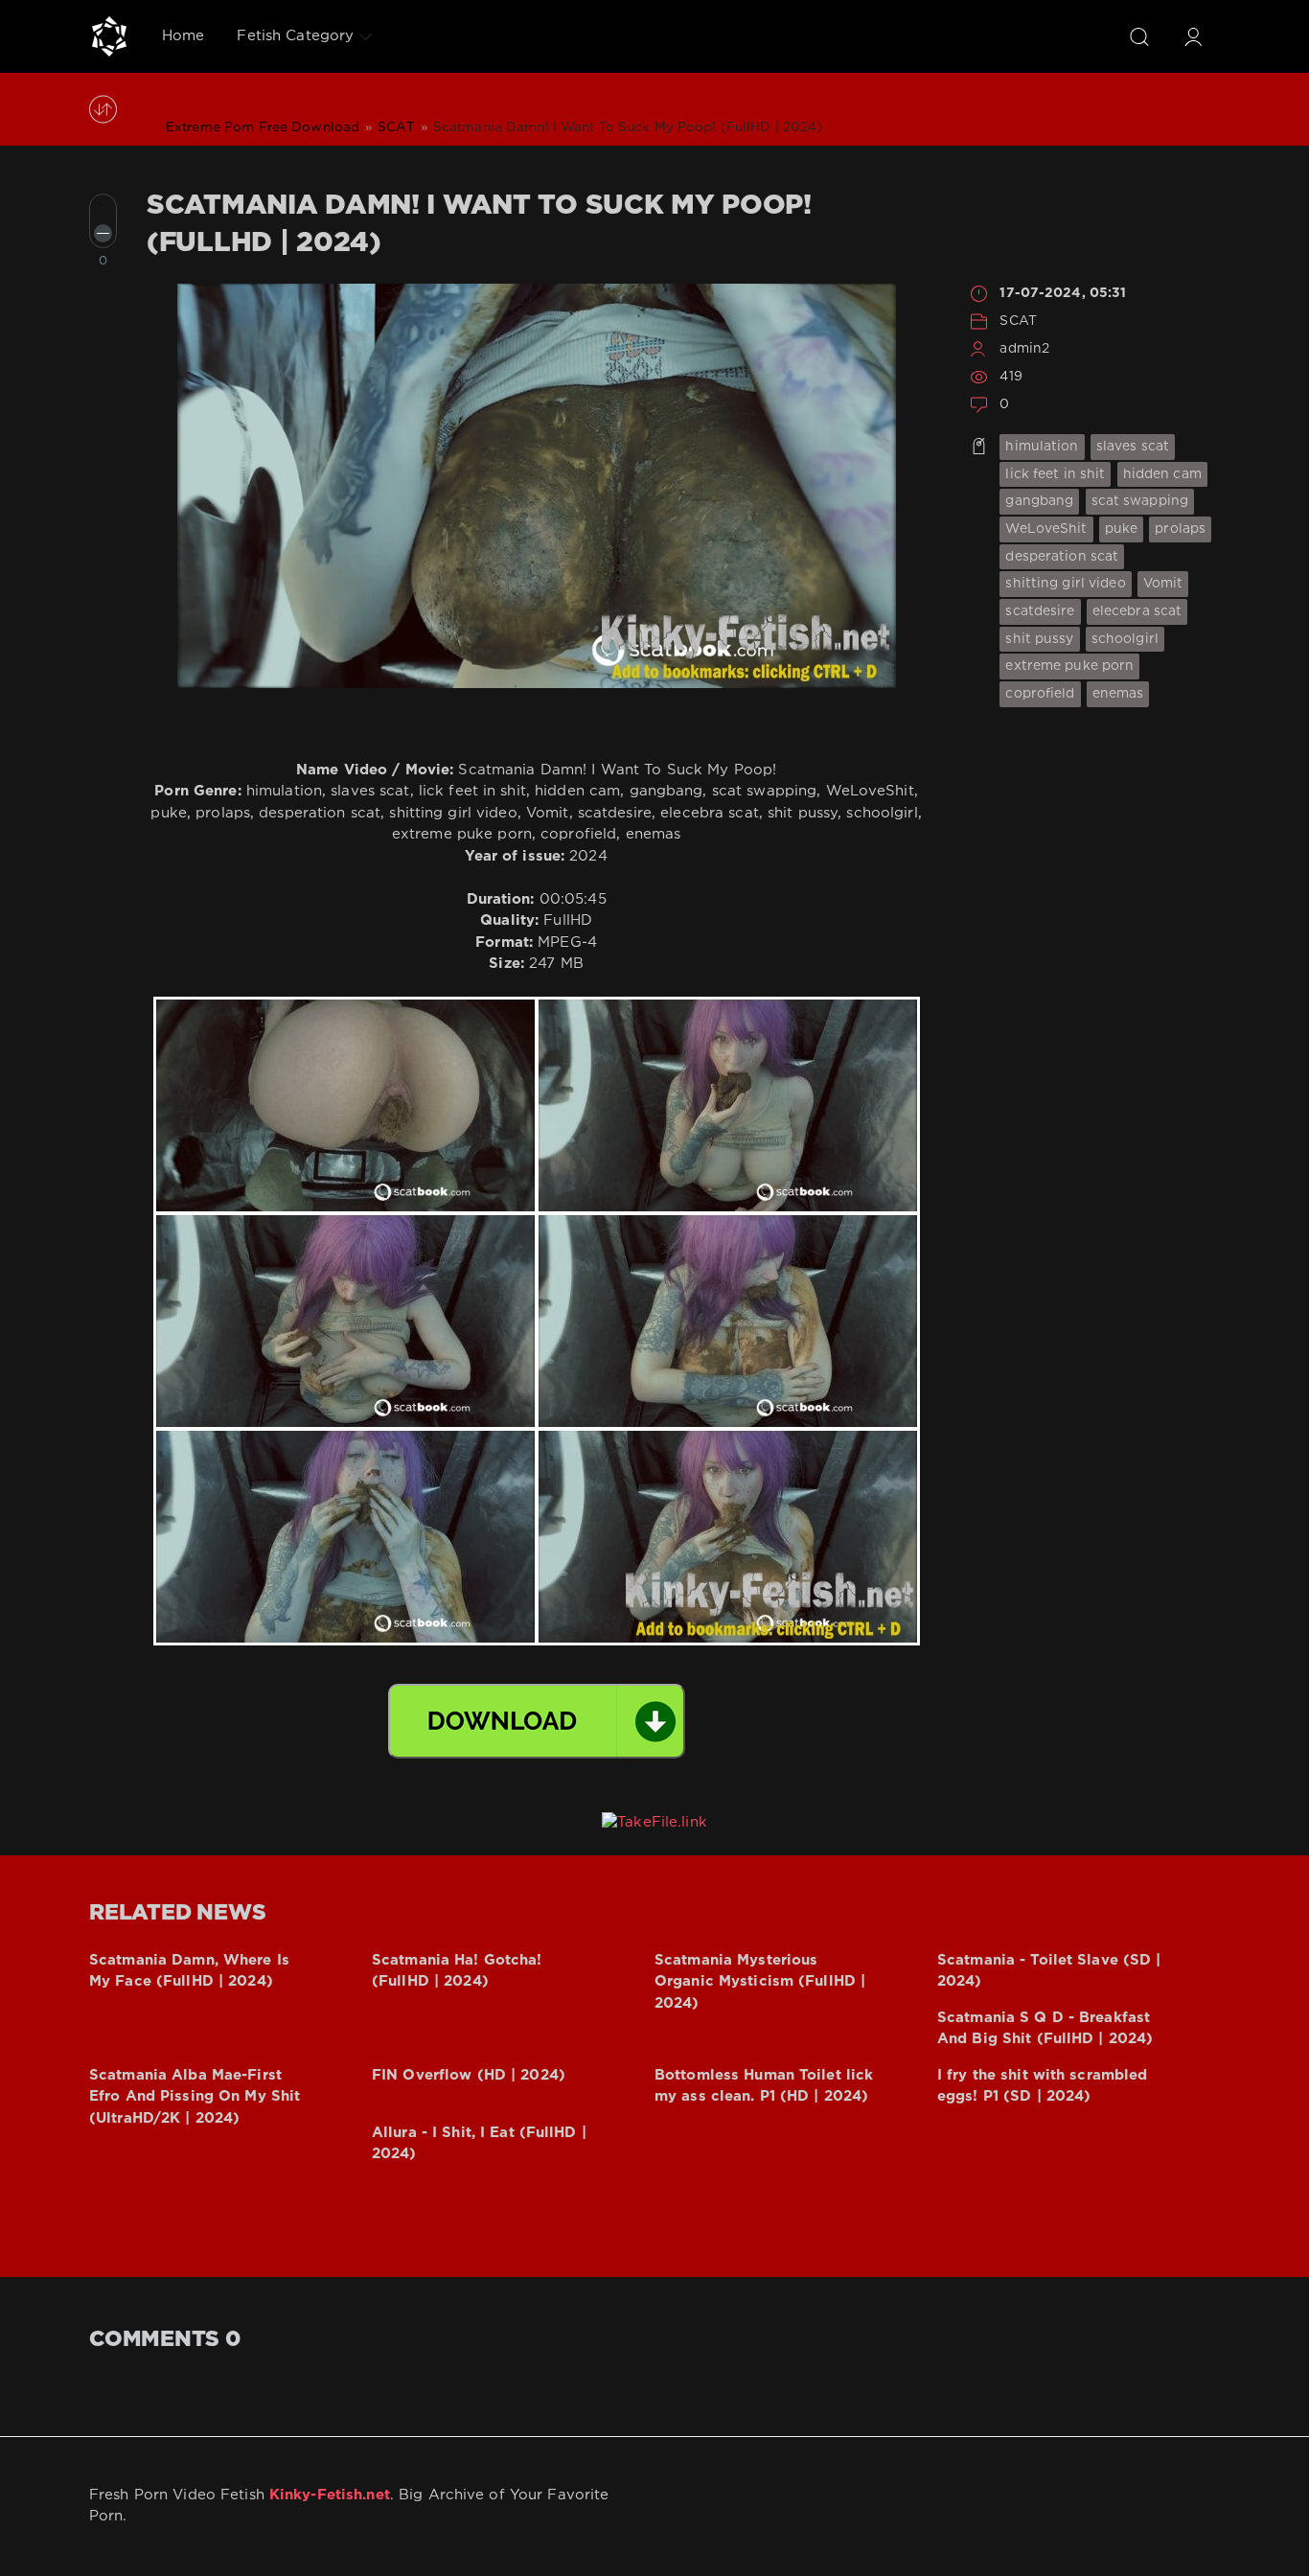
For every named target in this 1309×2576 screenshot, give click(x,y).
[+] (103, 207)
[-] (103, 233)
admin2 (1024, 349)
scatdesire (1040, 611)
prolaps (1180, 529)
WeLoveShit (1046, 529)
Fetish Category (295, 36)
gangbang (1039, 501)
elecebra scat (1137, 611)
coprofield (1040, 694)
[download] (537, 1721)
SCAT (1018, 321)
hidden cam (1162, 474)
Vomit (1163, 584)
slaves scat (1133, 447)
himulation (1042, 447)
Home (183, 36)
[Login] (1193, 36)
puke (1121, 529)
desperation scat (1062, 557)
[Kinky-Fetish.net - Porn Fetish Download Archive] (109, 36)
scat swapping (1140, 501)
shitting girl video (1065, 584)
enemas (1118, 694)
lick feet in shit (1055, 474)
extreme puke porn (1069, 666)
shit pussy (1039, 639)
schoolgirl (1125, 639)
